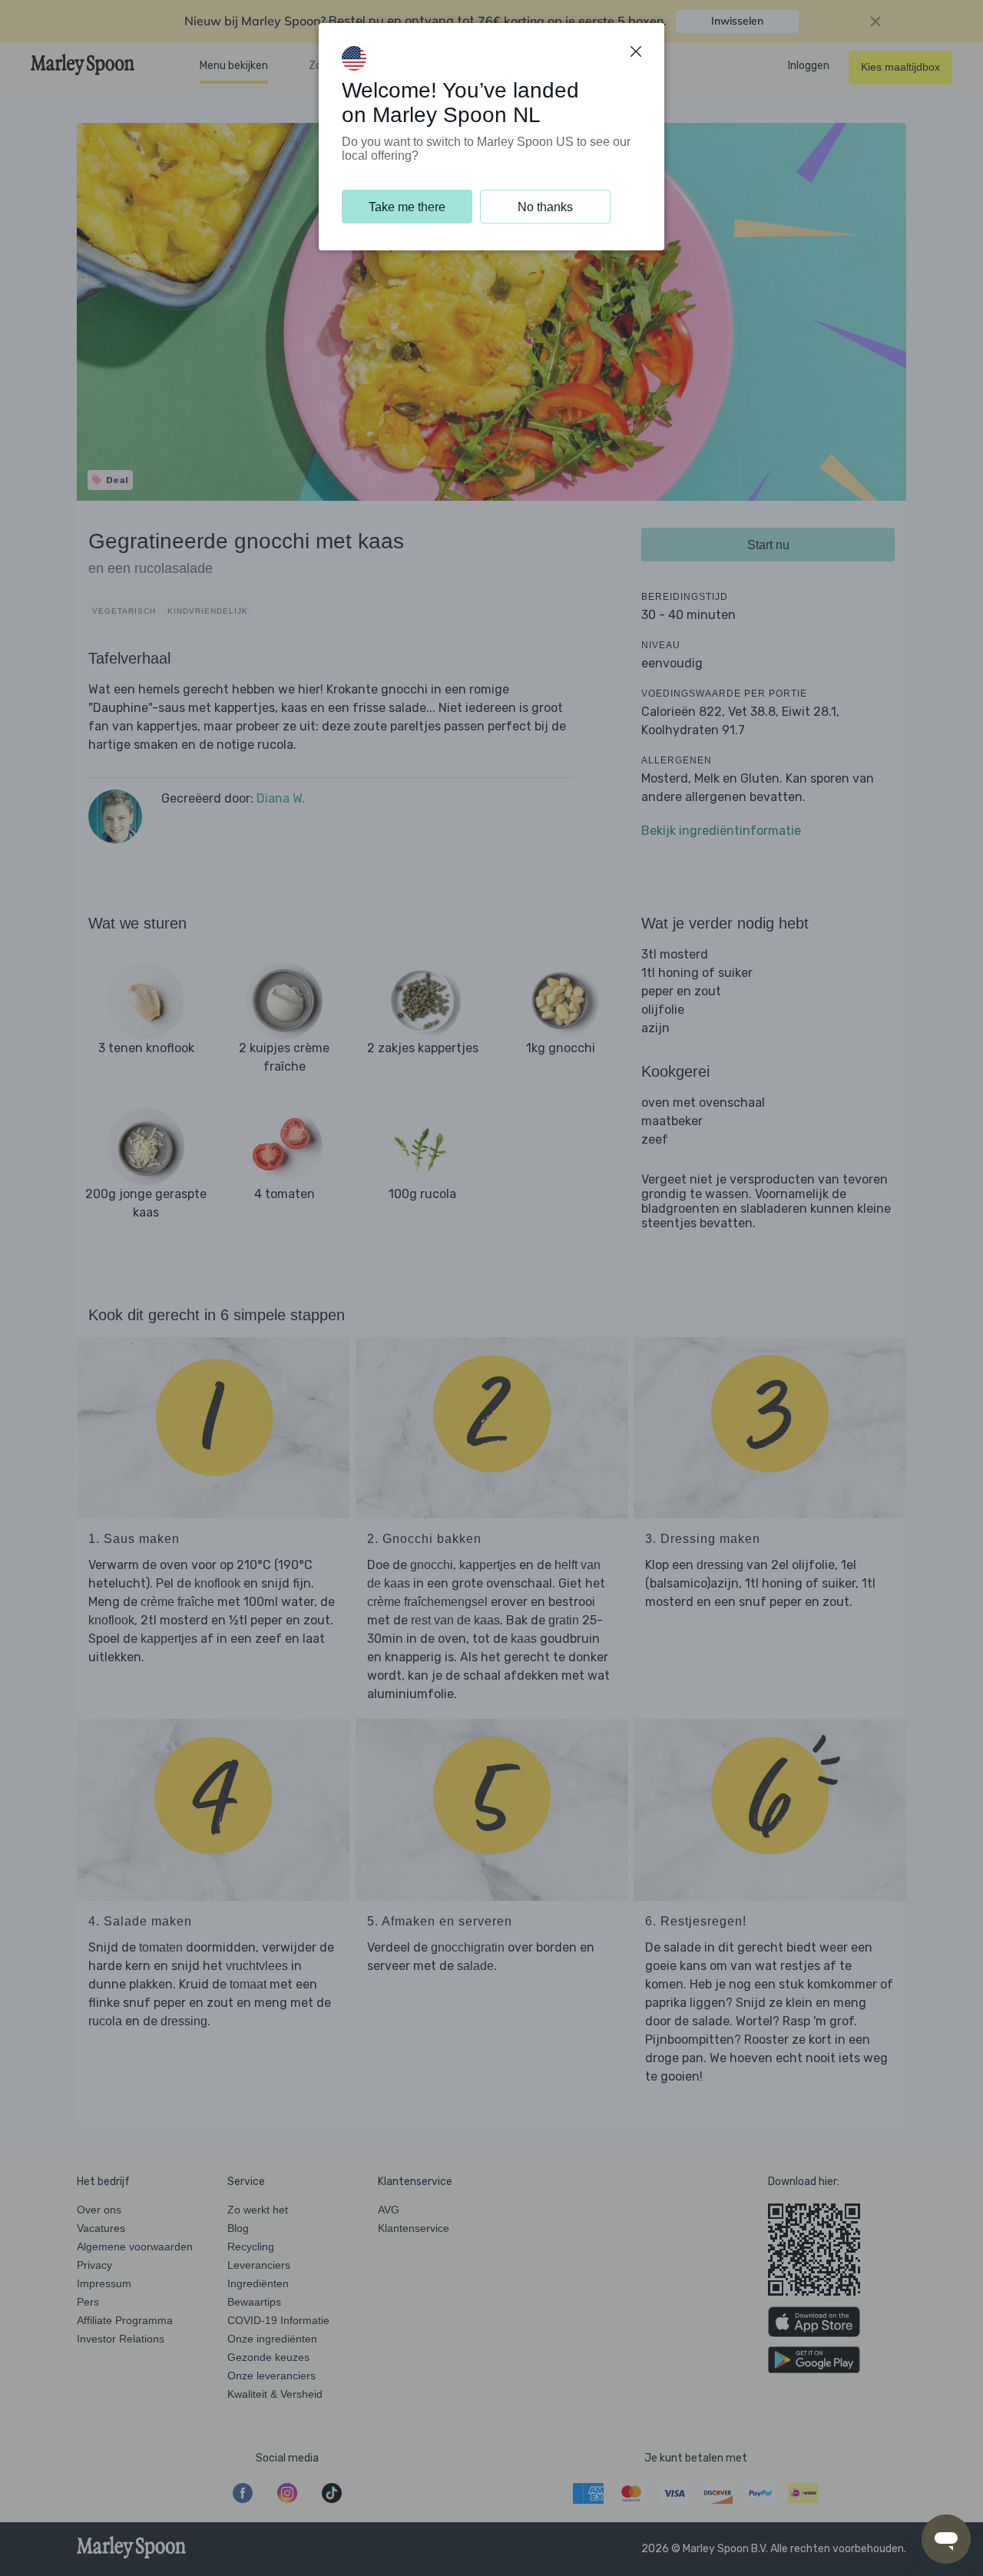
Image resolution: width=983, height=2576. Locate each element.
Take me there (407, 207)
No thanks (545, 207)
